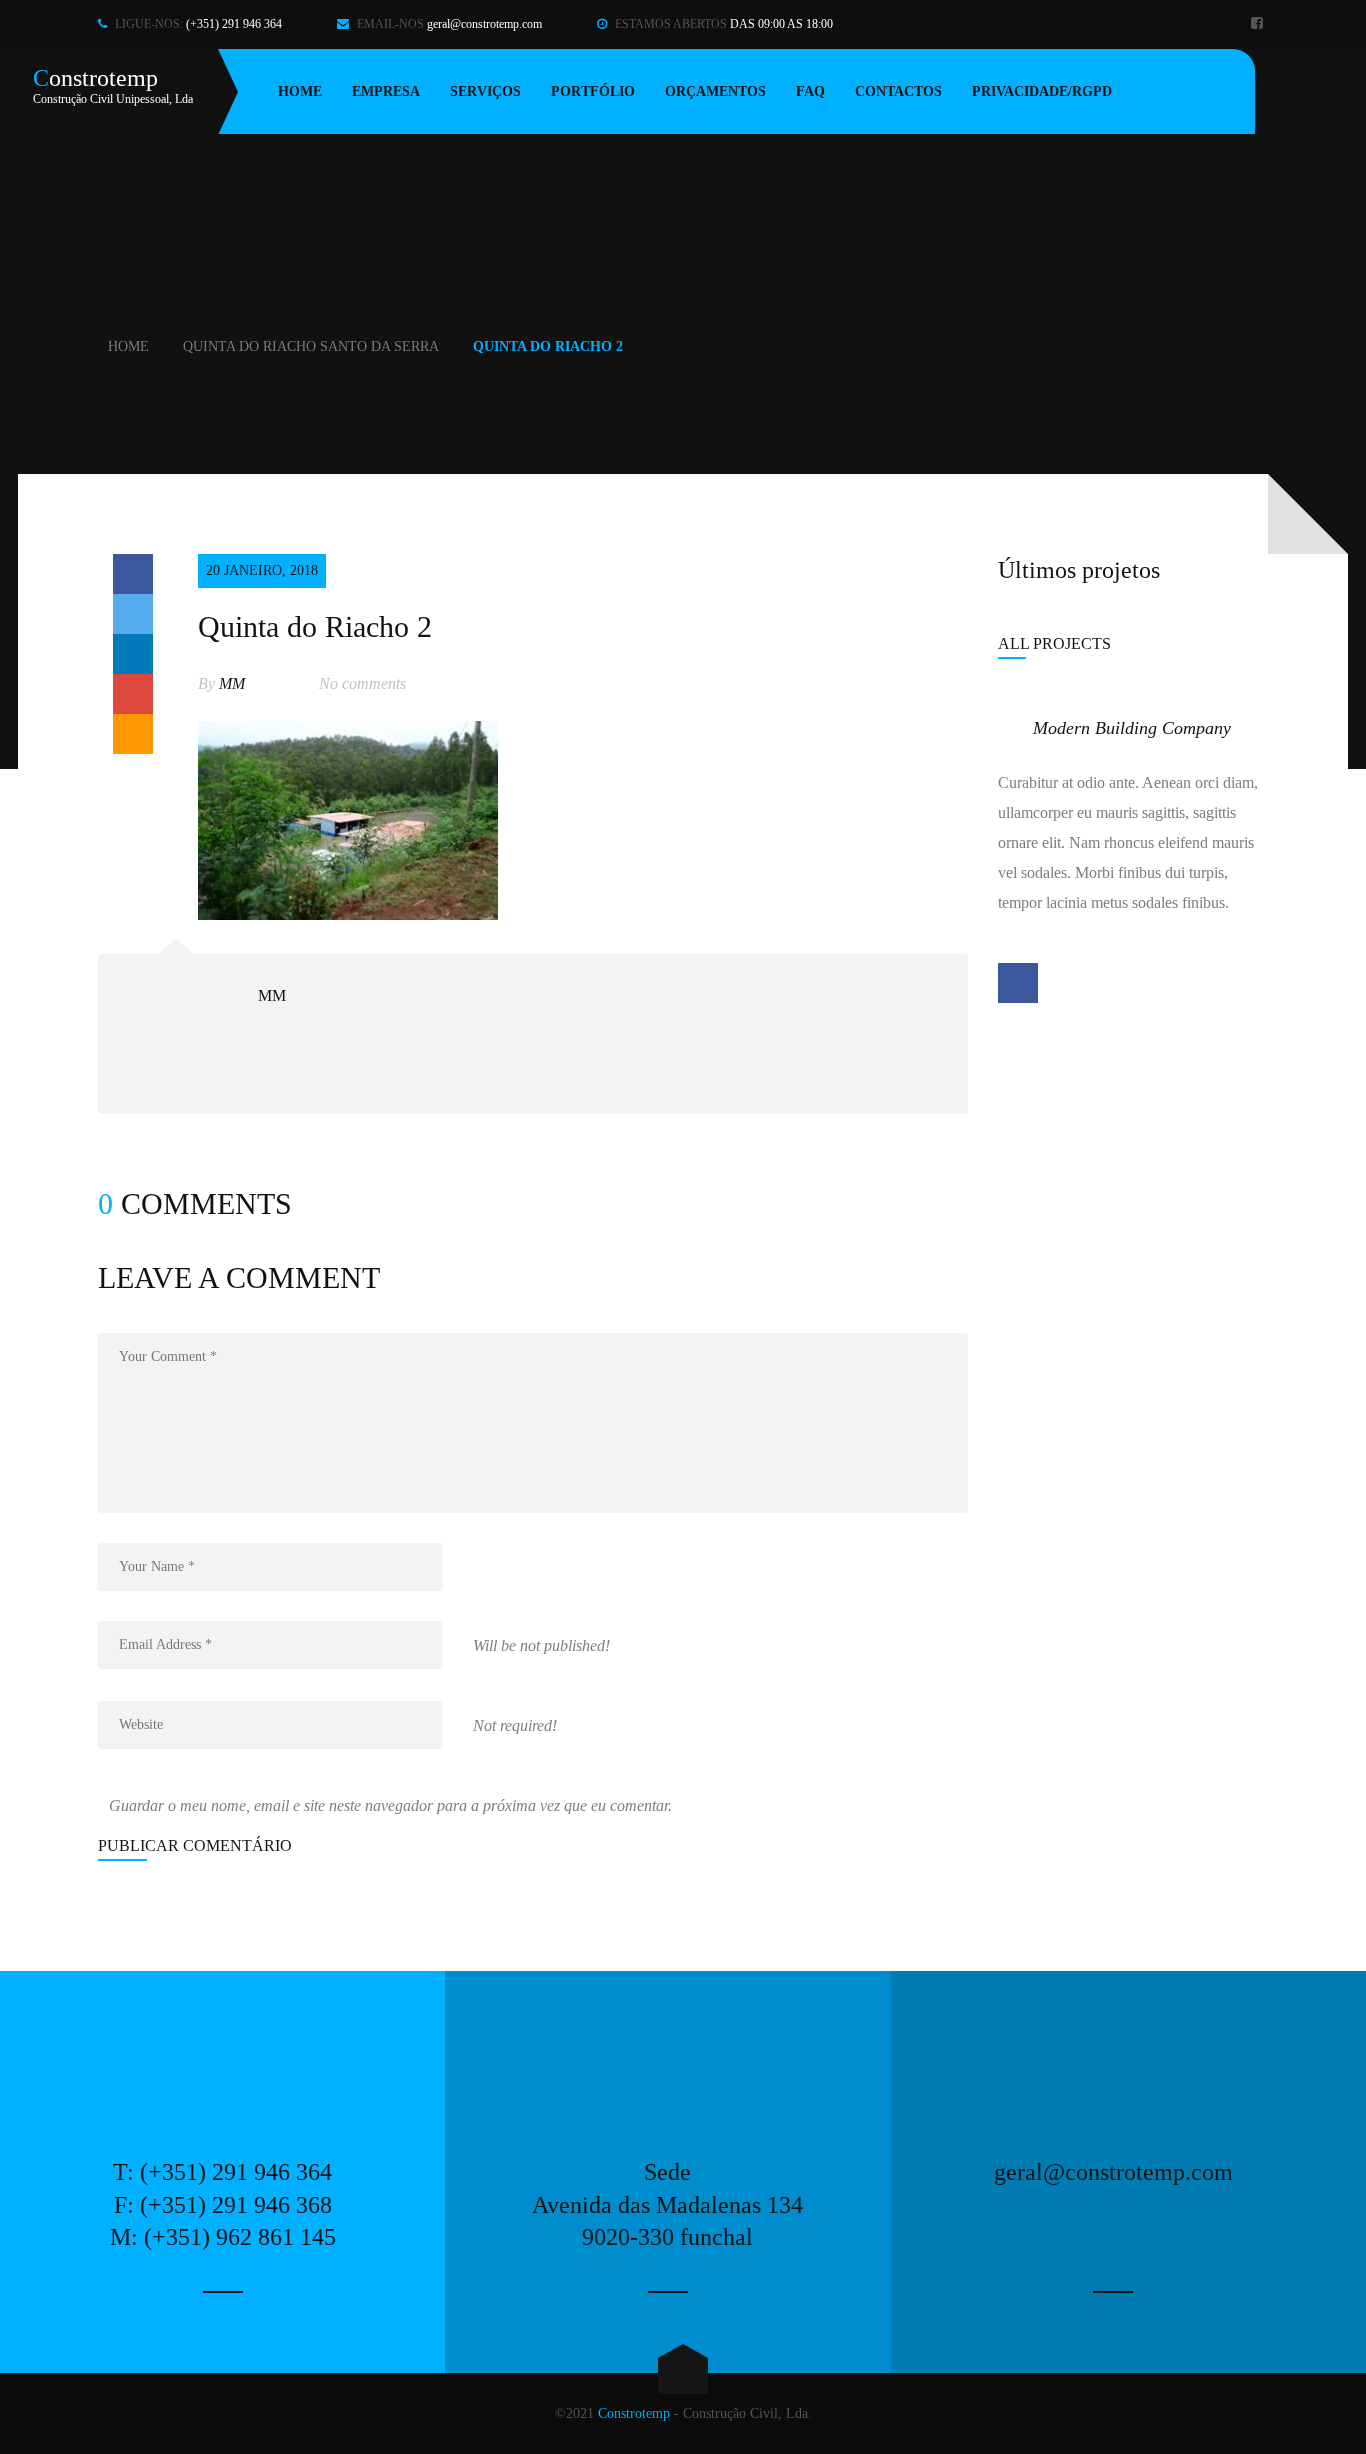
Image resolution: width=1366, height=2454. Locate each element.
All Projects (1054, 643)
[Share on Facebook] (133, 574)
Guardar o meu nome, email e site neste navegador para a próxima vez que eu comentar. (390, 1805)
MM (232, 683)
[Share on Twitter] (133, 614)
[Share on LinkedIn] (133, 654)
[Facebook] (1259, 24)
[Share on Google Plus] (133, 694)
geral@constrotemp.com (484, 24)
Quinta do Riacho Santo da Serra (311, 346)
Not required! (515, 1725)
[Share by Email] (133, 734)
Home (128, 346)
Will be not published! (541, 1645)
